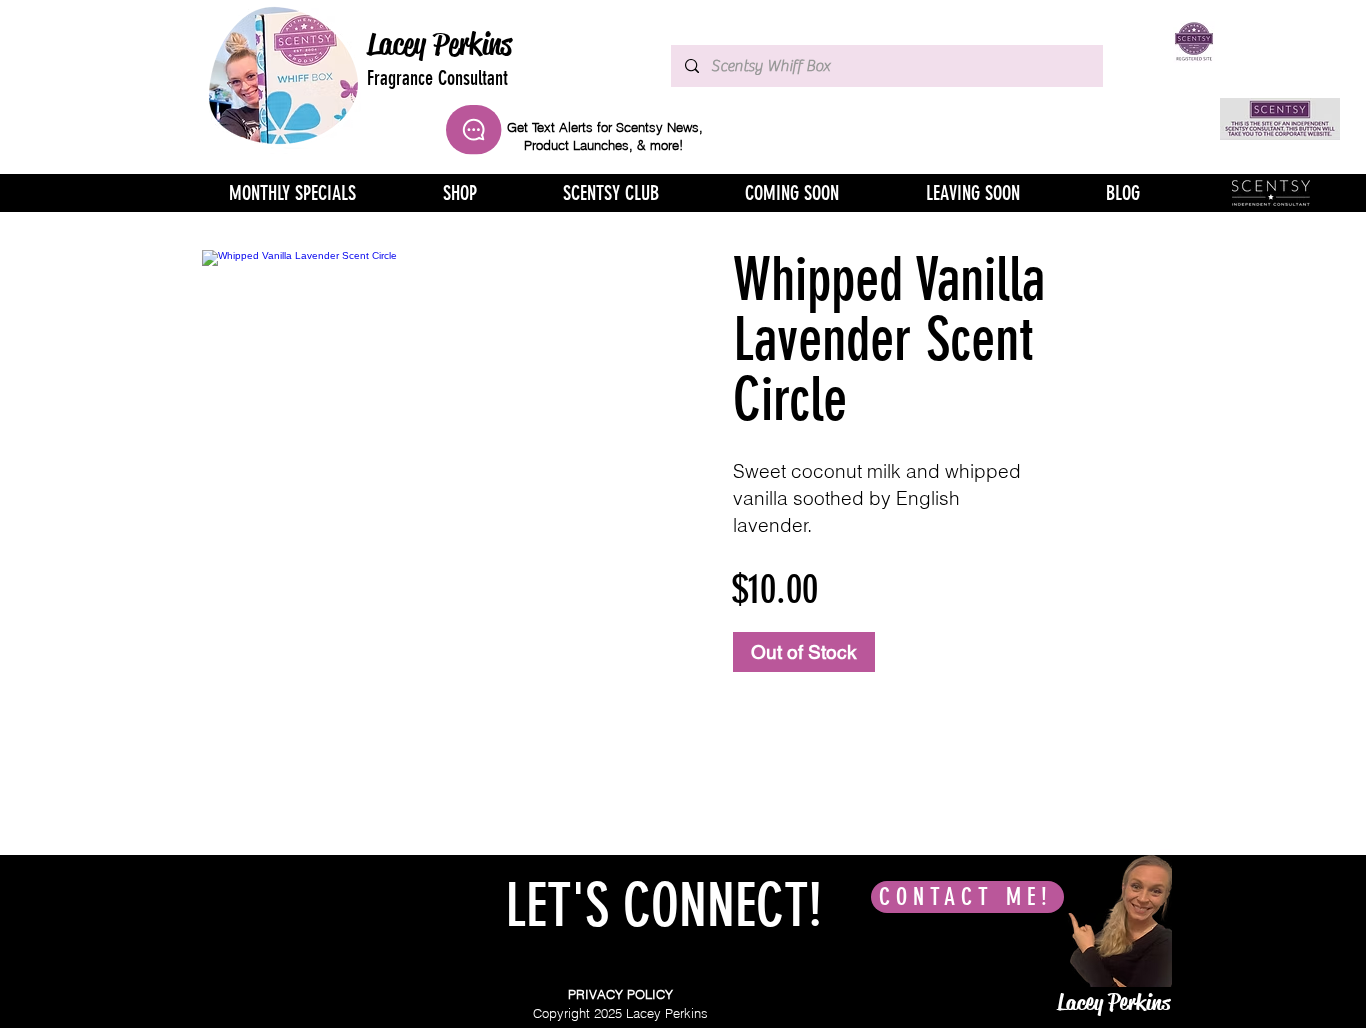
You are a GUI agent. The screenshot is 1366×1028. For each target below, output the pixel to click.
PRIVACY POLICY (620, 994)
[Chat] (473, 129)
